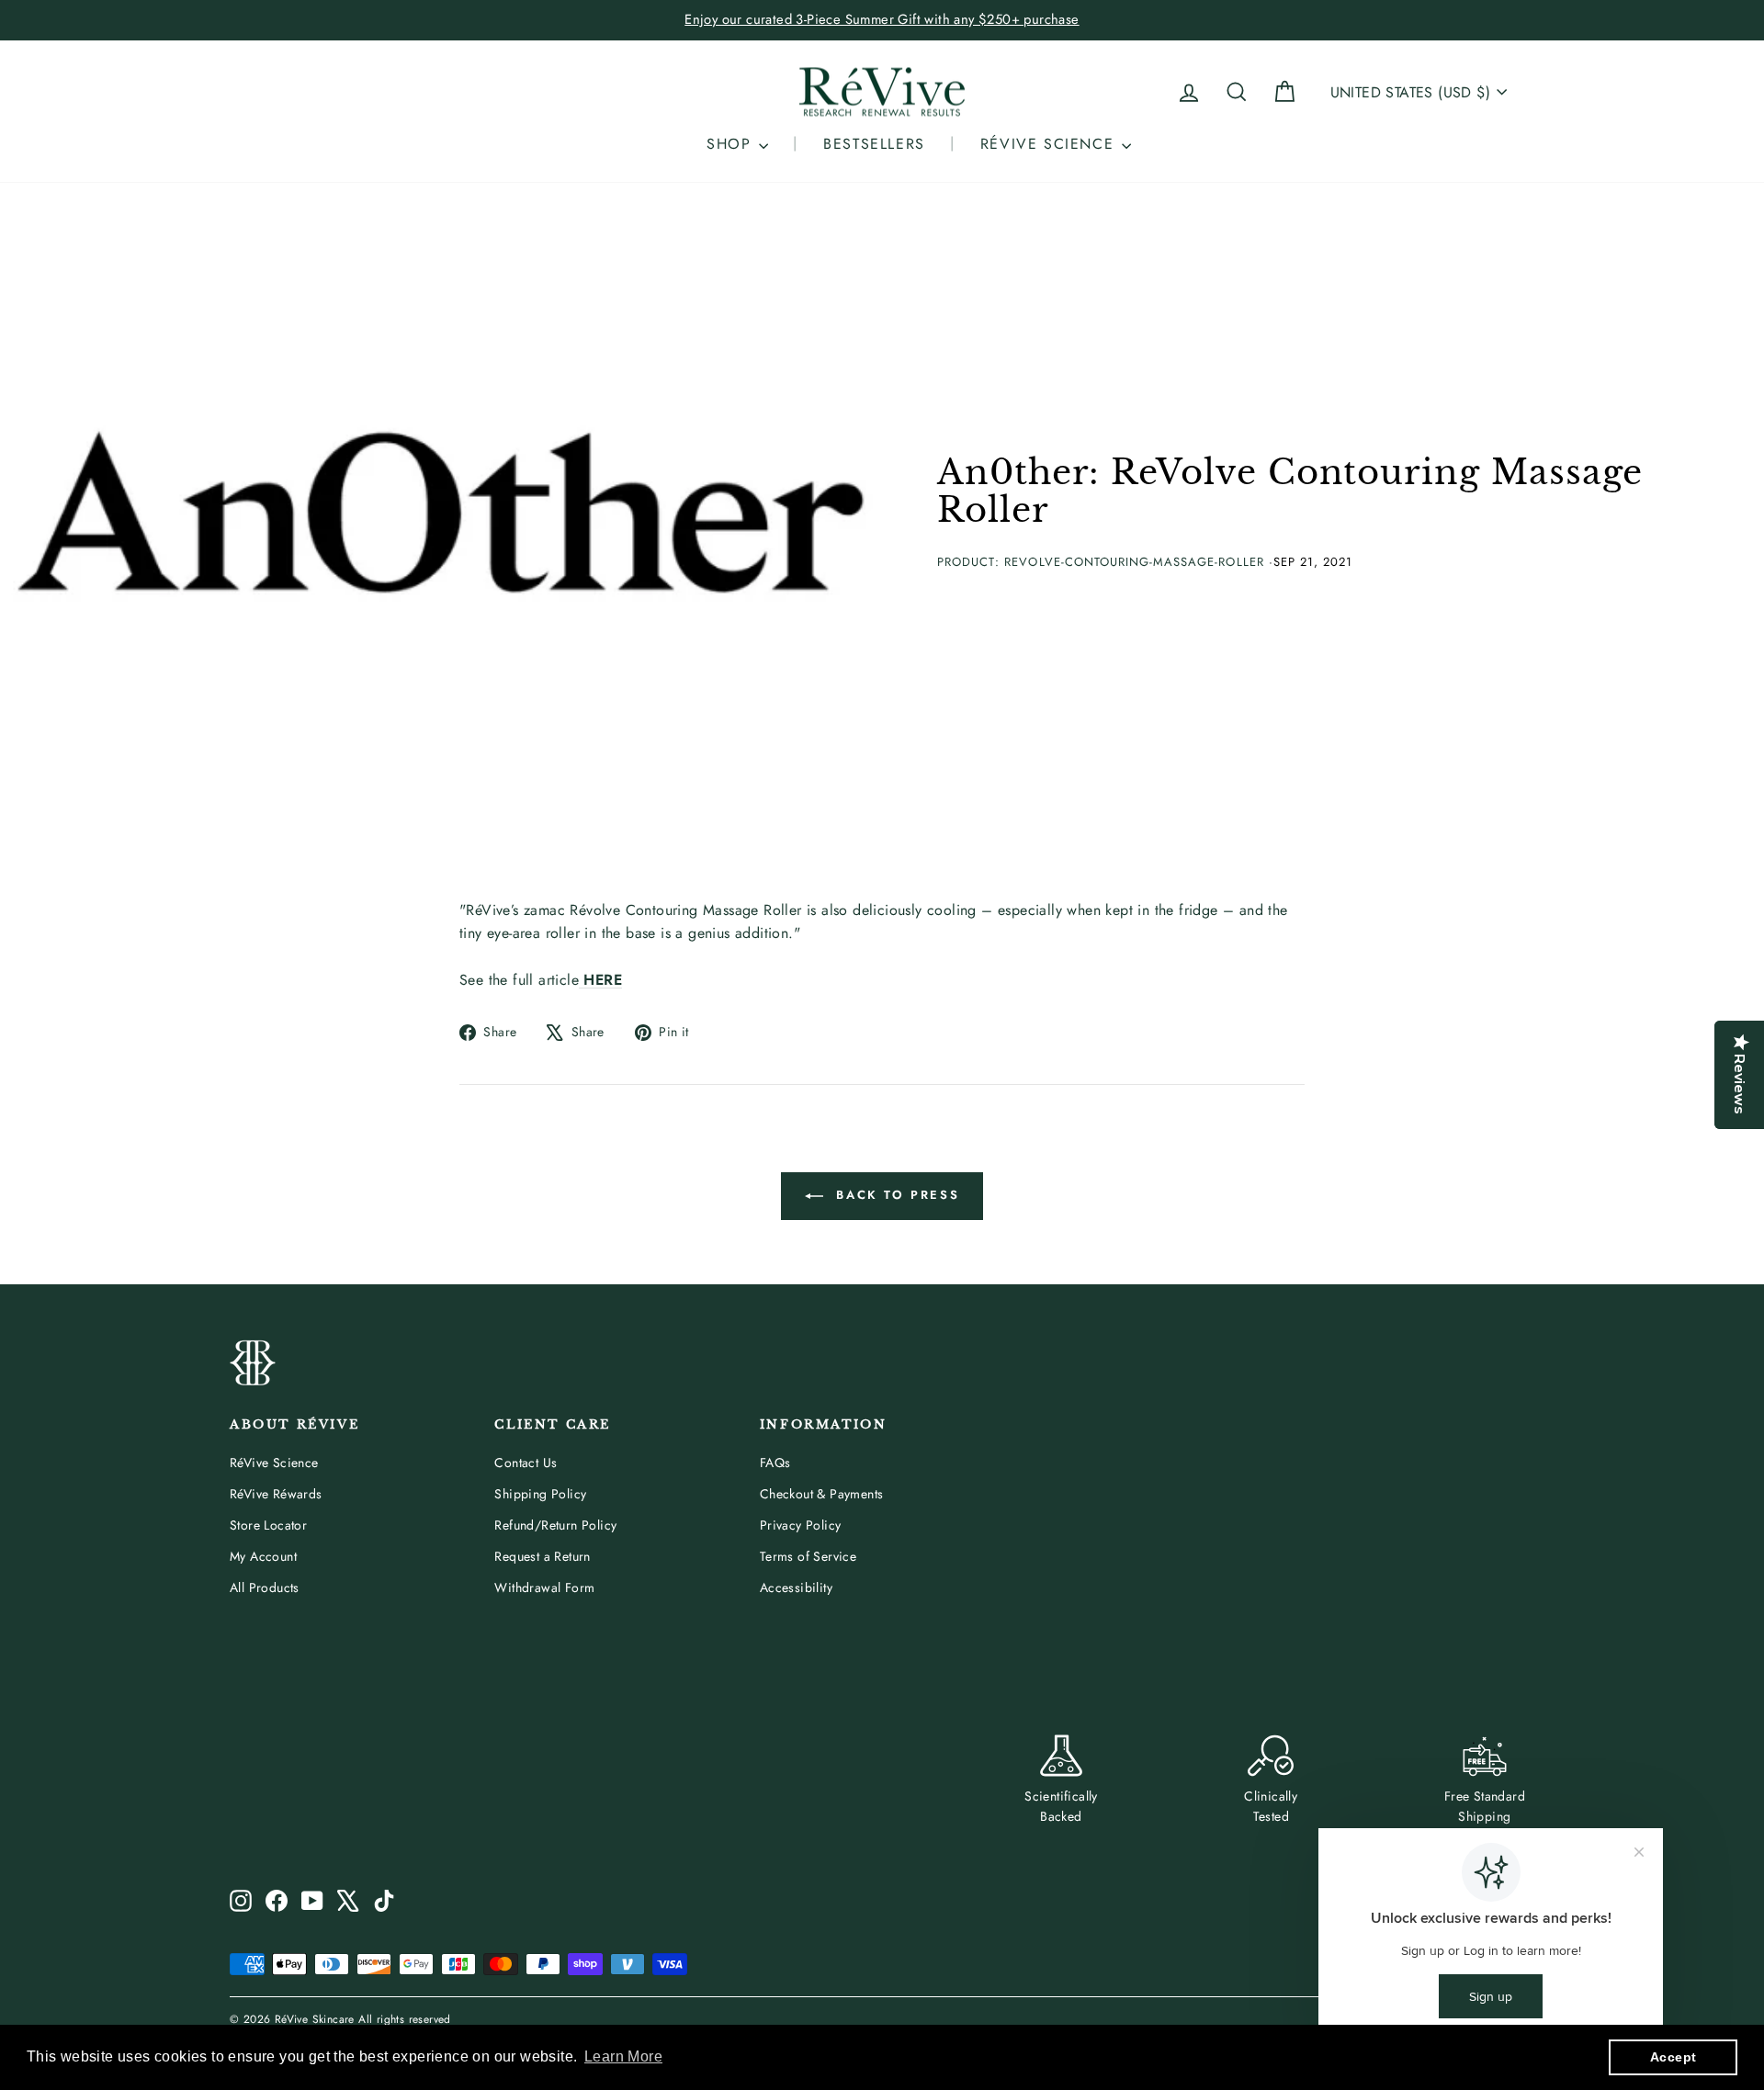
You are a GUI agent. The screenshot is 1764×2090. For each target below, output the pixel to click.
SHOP (732, 144)
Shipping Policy (540, 1494)
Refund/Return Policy (555, 1525)
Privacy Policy (801, 1525)
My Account (263, 1556)
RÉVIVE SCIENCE (1050, 144)
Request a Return (542, 1556)
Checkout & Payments (822, 1494)
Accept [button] (1673, 2057)
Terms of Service (808, 1556)
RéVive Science (274, 1463)
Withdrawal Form (544, 1587)
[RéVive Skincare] (882, 92)
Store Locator (268, 1525)
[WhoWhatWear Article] (581, 980)
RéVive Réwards (276, 1494)
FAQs (775, 1463)
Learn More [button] (623, 2056)
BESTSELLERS (874, 144)
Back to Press (895, 1195)
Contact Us (526, 1463)
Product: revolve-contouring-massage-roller (1101, 562)
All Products (265, 1587)
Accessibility (796, 1587)
